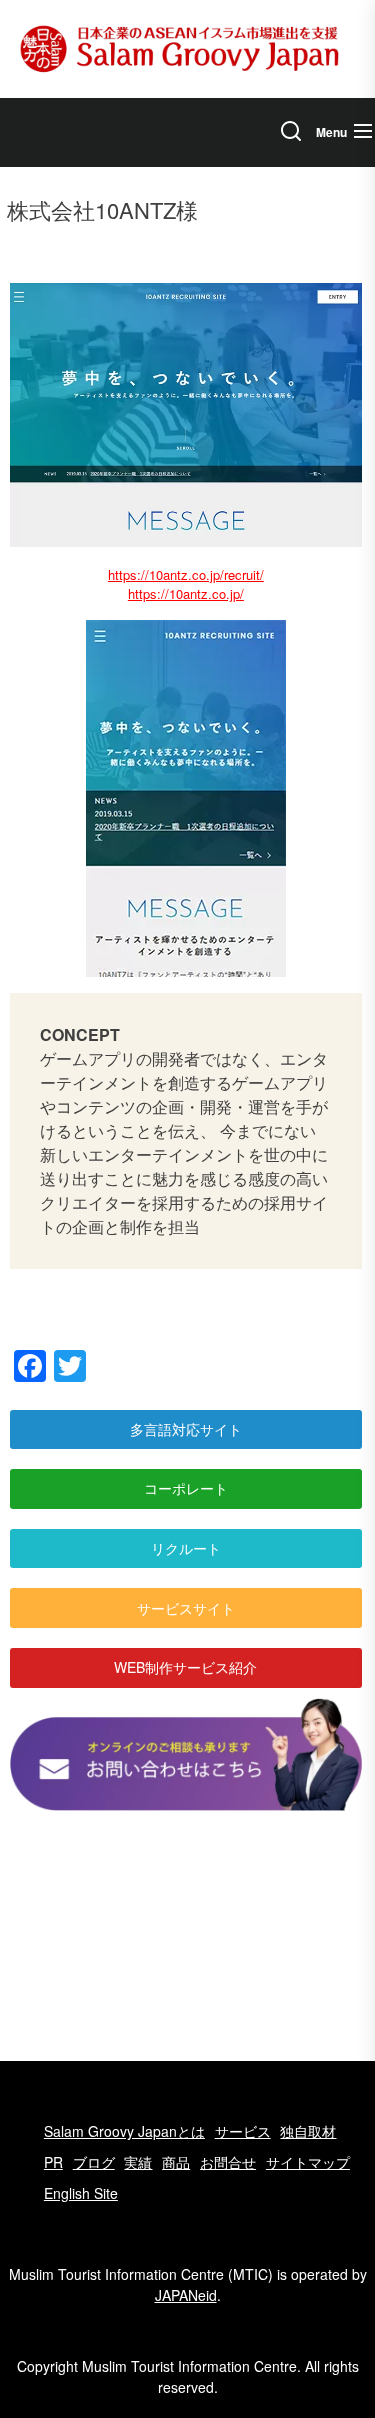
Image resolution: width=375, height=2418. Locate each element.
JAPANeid (186, 2295)
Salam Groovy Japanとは (124, 2131)
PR (53, 2162)
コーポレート (186, 1488)
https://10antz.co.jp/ (186, 593)
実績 (138, 2162)
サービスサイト (186, 1608)
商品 (176, 2162)
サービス (243, 2131)
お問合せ (228, 2162)
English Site (81, 2193)
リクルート (186, 1548)
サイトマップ (308, 2162)
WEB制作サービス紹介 (185, 1667)
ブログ (94, 2162)
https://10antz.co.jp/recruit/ (186, 574)
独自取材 (308, 2131)
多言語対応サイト (186, 1429)
